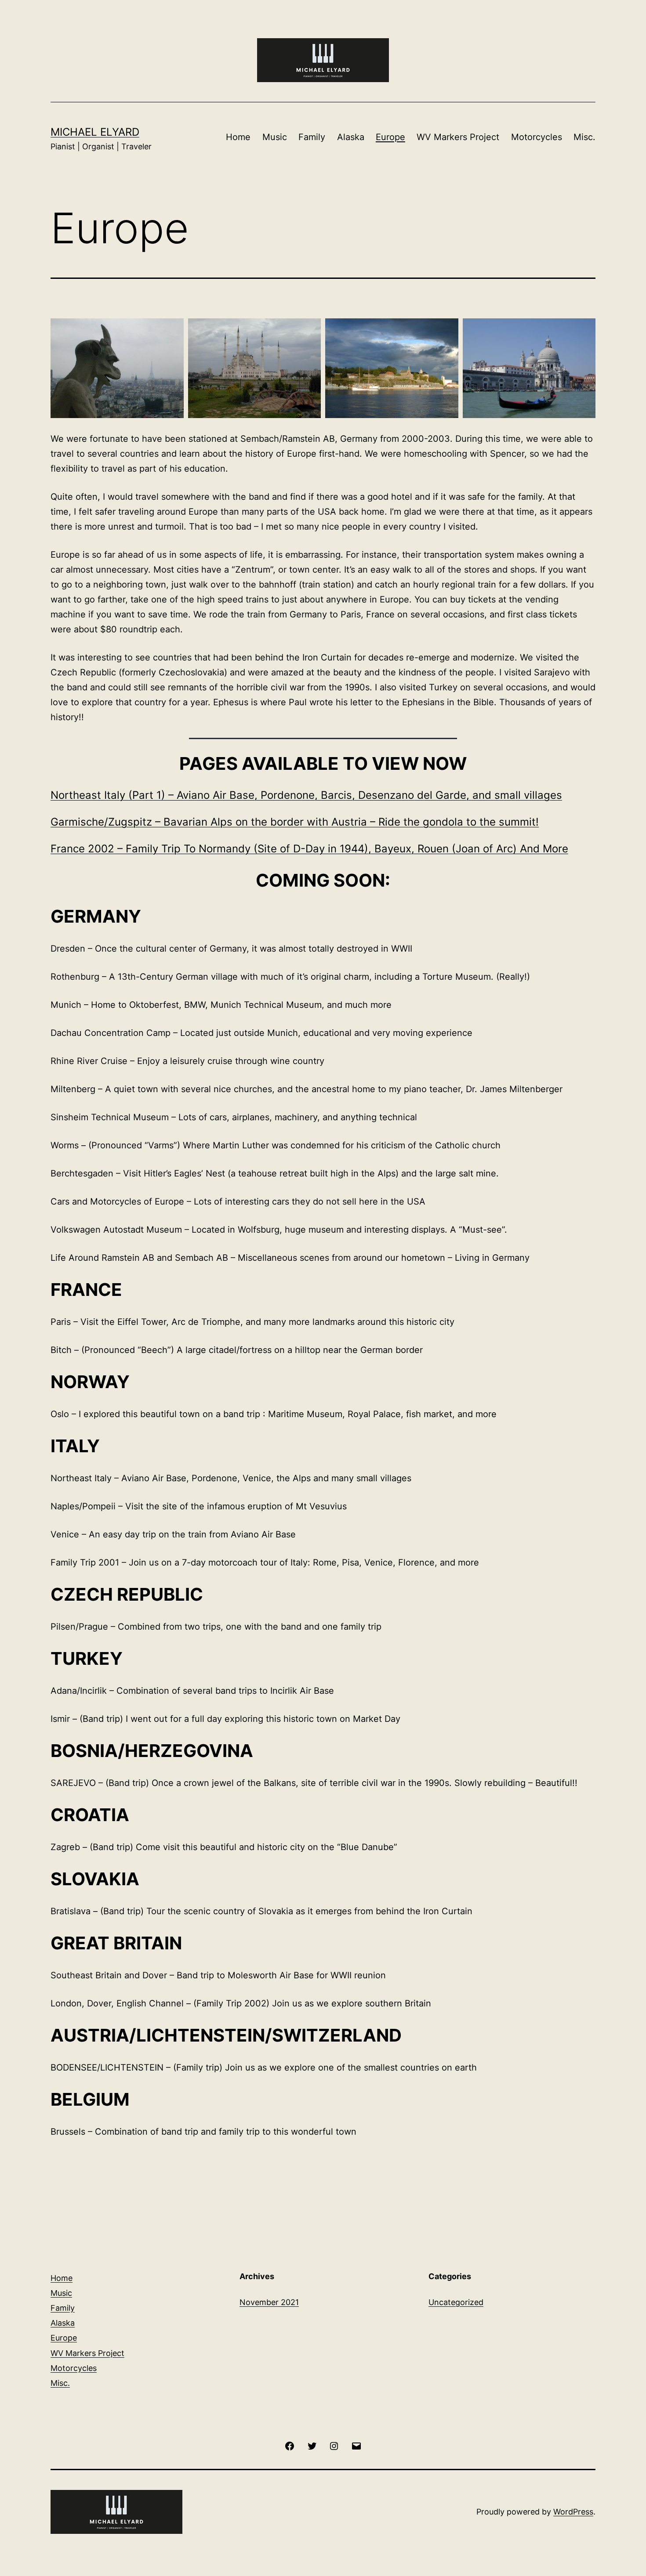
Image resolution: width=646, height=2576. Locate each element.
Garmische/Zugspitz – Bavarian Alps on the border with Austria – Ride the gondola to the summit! (295, 822)
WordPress (573, 2512)
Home (238, 137)
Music (275, 137)
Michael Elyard (95, 132)
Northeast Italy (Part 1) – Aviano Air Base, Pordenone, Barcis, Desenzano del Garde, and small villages (306, 795)
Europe (390, 137)
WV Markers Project (458, 137)
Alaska (351, 137)
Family (312, 137)
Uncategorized (456, 2302)
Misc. (584, 137)
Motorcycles (537, 137)
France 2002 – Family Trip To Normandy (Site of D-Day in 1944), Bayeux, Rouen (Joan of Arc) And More (309, 849)
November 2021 (269, 2302)
